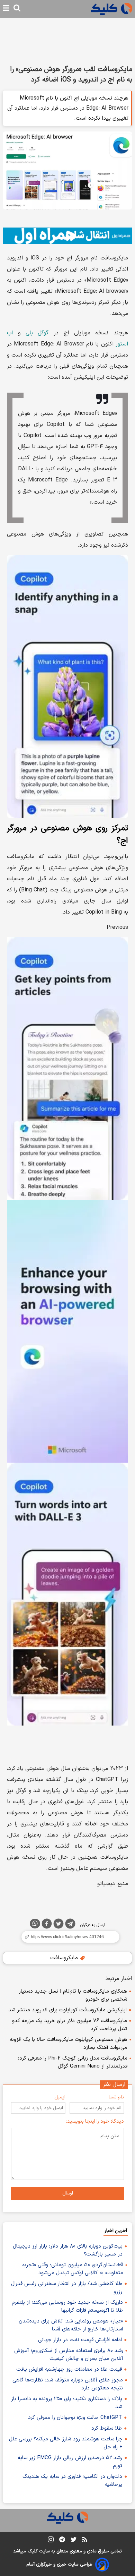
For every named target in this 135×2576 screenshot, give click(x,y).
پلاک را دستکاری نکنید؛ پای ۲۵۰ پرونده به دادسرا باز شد (67, 2403)
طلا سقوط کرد (107, 2428)
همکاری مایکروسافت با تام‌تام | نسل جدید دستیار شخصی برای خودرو (73, 1995)
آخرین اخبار (116, 2231)
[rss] (85, 2541)
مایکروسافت (65, 1958)
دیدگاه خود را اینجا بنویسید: (95, 2121)
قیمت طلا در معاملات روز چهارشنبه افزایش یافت (69, 2369)
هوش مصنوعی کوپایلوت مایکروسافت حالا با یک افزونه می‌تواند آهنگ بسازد (69, 2044)
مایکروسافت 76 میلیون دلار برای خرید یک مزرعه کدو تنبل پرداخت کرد (70, 2025)
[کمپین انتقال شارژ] (67, 236)
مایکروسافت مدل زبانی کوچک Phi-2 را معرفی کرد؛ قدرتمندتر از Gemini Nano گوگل (73, 2062)
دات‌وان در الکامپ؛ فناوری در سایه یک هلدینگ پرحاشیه (72, 2481)
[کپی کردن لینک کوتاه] (67, 1937)
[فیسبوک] (47, 1925)
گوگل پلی (37, 333)
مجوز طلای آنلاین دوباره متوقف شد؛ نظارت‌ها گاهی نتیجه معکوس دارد (68, 2384)
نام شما (116, 2097)
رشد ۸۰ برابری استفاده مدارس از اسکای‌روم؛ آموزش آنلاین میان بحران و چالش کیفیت (69, 2355)
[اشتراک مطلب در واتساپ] (35, 1924)
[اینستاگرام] (51, 2541)
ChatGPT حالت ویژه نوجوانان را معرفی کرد (75, 2418)
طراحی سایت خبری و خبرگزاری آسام (59, 2565)
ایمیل (60, 2097)
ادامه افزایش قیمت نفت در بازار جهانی (80, 2340)
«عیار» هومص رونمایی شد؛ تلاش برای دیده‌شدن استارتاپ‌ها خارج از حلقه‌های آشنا (71, 2325)
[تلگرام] (70, 1925)
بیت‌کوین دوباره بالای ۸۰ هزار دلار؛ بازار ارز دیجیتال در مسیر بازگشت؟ (68, 2250)
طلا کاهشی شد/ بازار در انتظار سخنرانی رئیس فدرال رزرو (67, 2288)
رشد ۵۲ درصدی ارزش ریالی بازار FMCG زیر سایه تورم (70, 2462)
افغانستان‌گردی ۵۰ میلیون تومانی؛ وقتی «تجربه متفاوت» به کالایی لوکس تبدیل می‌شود (73, 2269)
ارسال (68, 2193)
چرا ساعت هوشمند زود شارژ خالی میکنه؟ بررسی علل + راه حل (66, 2443)
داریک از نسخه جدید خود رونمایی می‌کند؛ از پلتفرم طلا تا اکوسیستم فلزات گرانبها (67, 2307)
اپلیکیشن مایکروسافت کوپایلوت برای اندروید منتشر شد (67, 2010)
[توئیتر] (58, 1925)
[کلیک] (111, 9)
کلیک (33, 2551)
